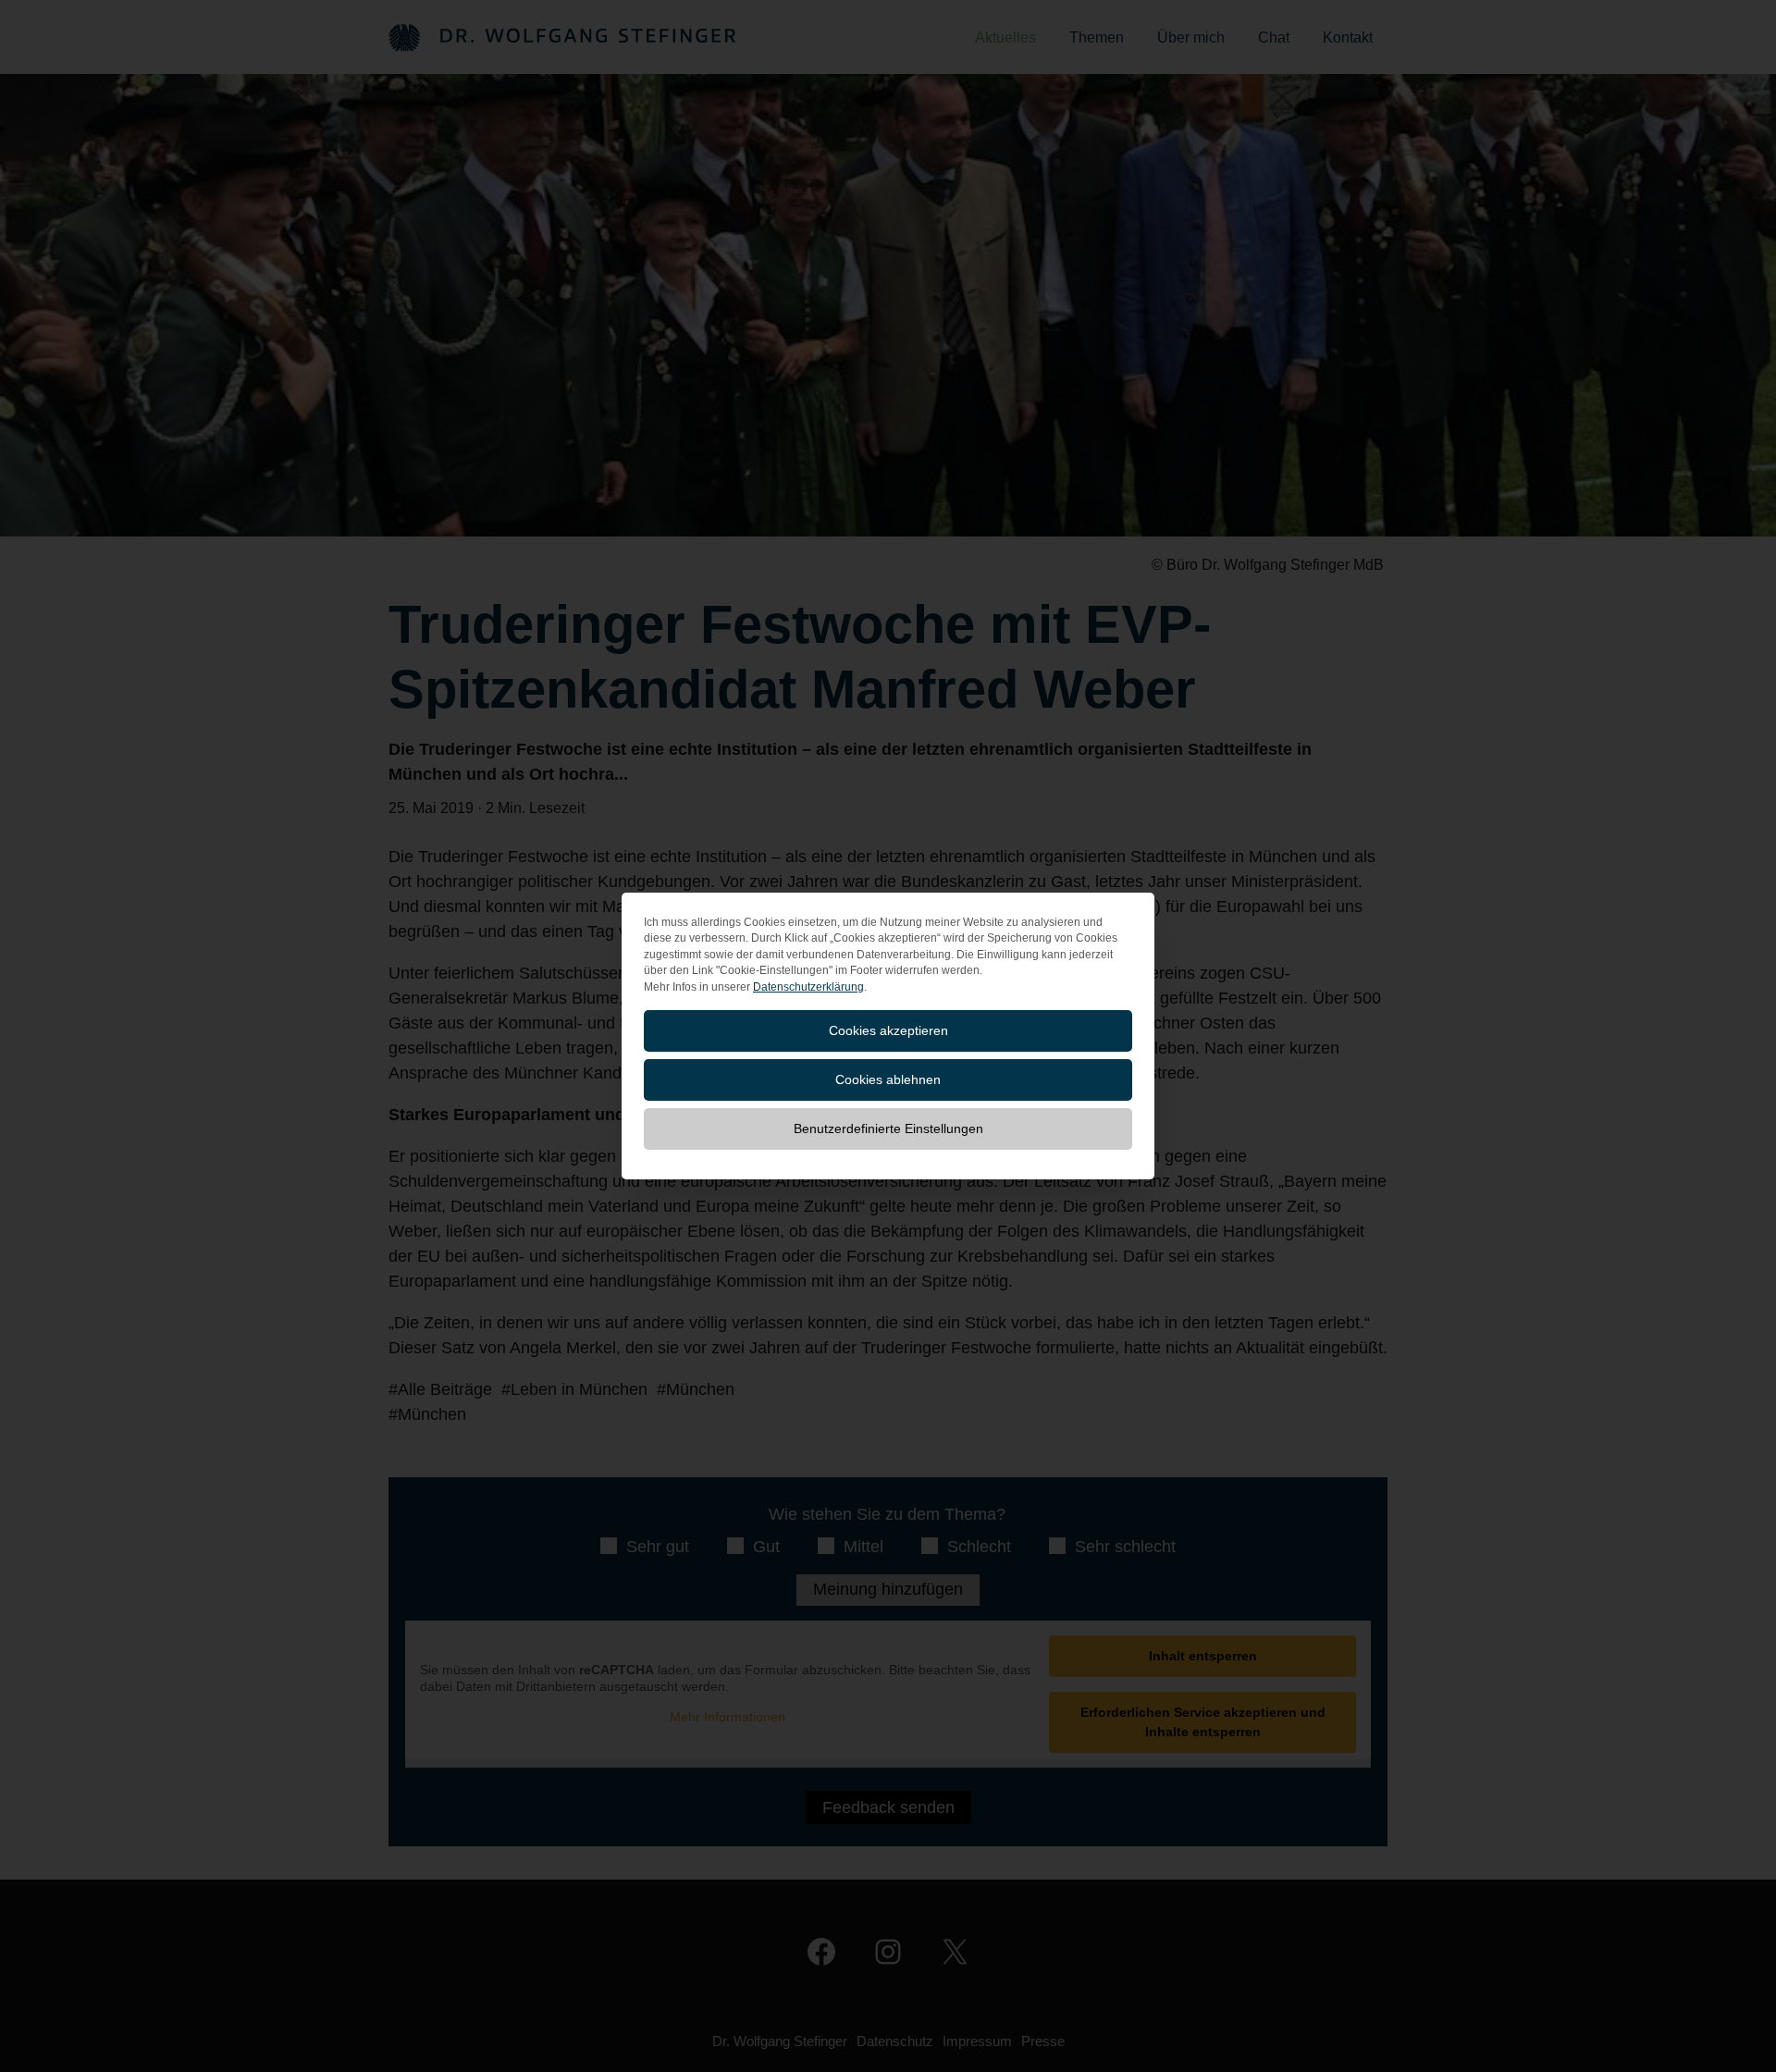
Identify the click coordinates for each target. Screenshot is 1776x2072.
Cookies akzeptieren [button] (888, 1030)
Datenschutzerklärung (808, 987)
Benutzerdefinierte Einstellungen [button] (888, 1128)
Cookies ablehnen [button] (888, 1079)
